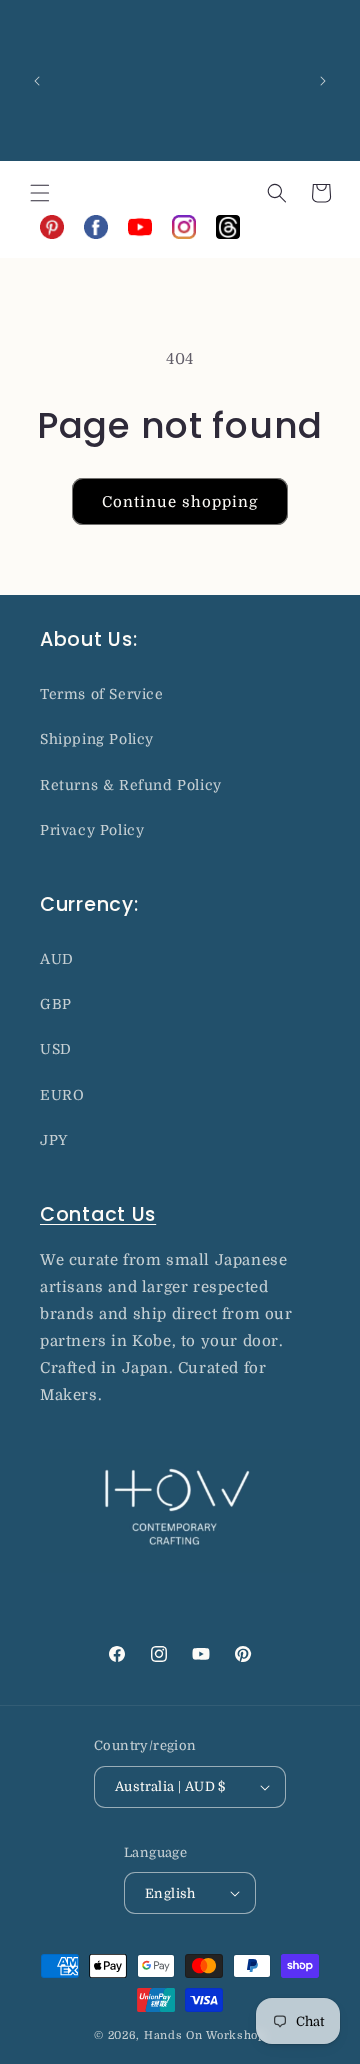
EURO (62, 1095)
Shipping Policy (97, 739)
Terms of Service (102, 694)
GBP (56, 1004)
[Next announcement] (323, 81)
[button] (40, 193)
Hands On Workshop (205, 2035)
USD (56, 1049)
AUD (57, 959)
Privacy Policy (92, 830)
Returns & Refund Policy (131, 785)
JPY (54, 1140)
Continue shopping (180, 502)
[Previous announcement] (37, 81)
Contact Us (98, 1214)
